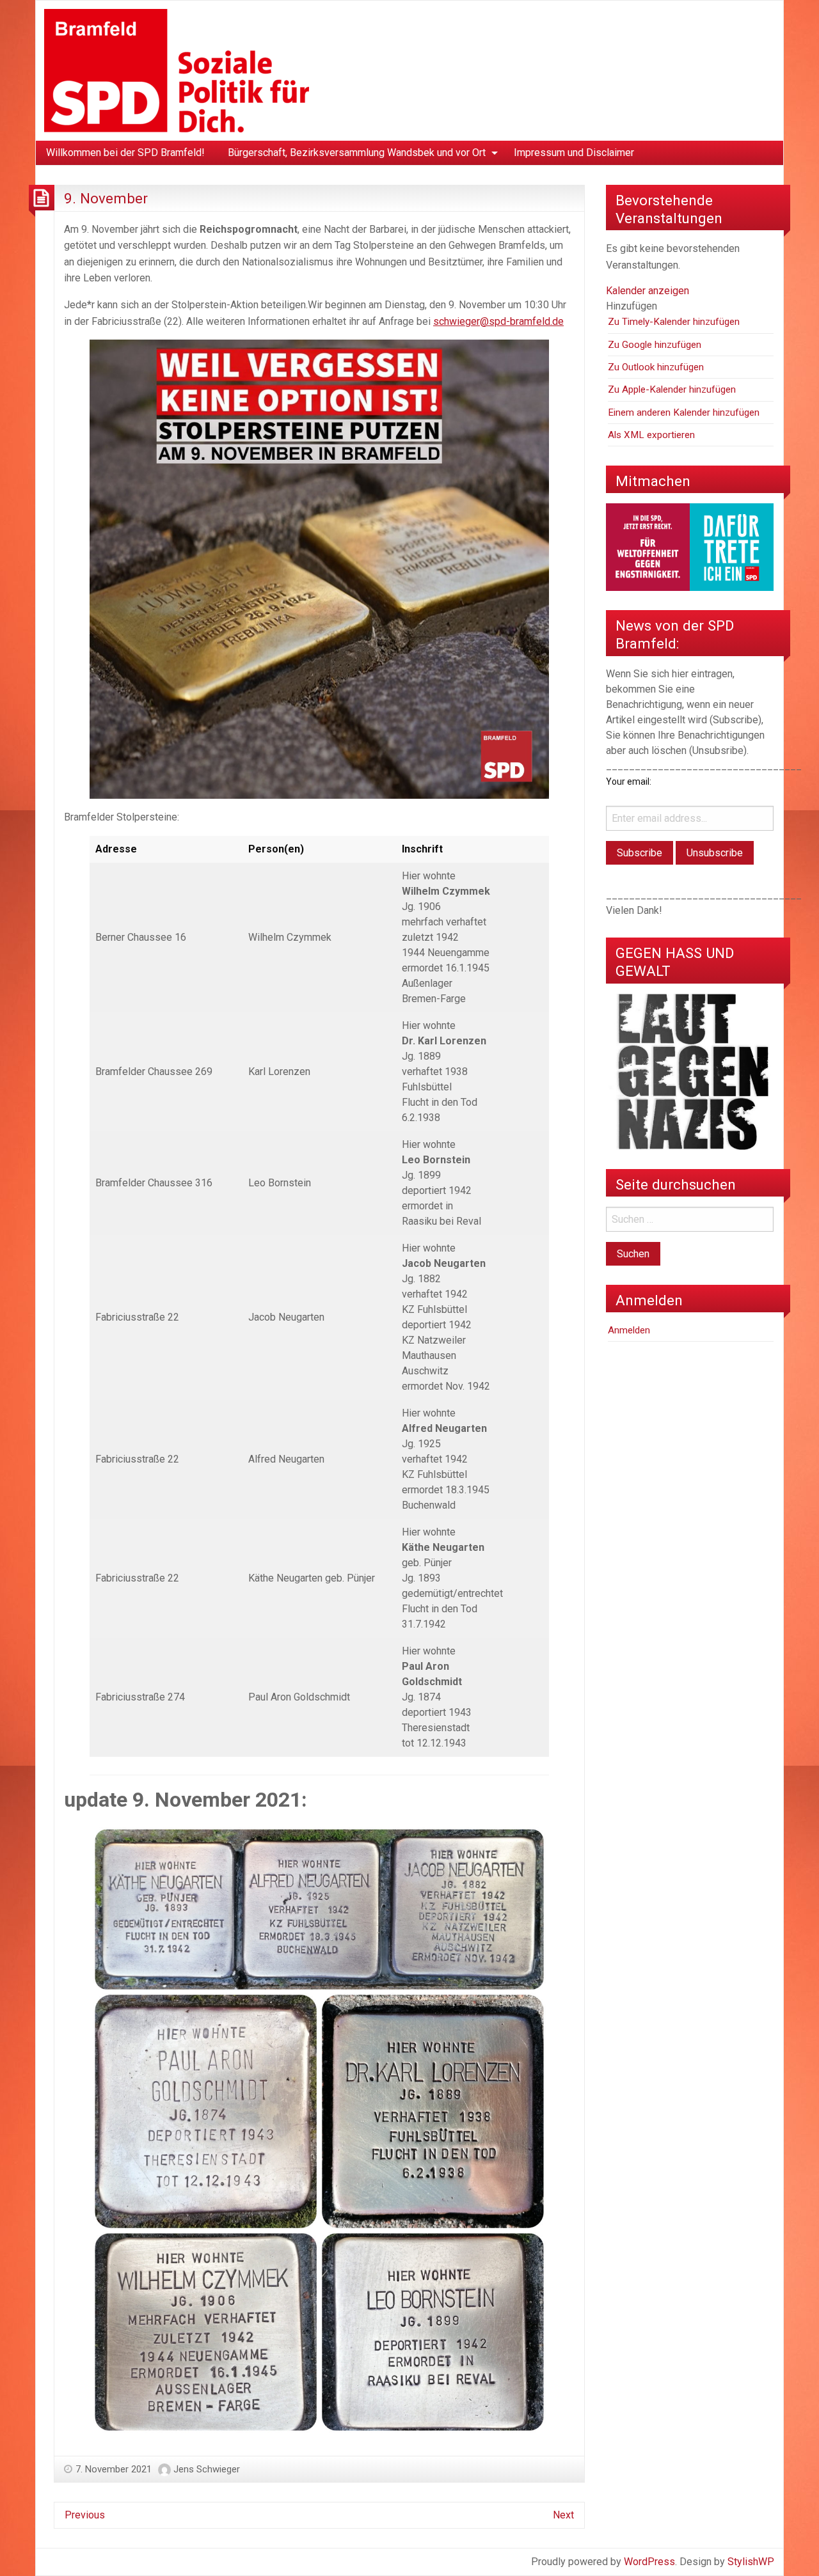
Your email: (629, 781)
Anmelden (629, 1330)
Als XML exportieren (651, 435)
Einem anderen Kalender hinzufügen (684, 412)
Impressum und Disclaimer (574, 153)
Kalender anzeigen (648, 291)
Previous (85, 2515)
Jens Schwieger (207, 2469)
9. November (106, 198)
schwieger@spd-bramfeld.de (498, 321)
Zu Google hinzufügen (655, 345)
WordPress (649, 2562)
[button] (632, 306)
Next (563, 2515)
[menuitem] (125, 153)
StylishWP (751, 2562)
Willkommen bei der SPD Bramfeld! (125, 153)
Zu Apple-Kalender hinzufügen (672, 389)
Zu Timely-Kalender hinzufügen (674, 322)
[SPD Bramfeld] (177, 70)
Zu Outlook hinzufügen (656, 367)
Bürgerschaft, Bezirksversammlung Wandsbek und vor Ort (357, 153)
